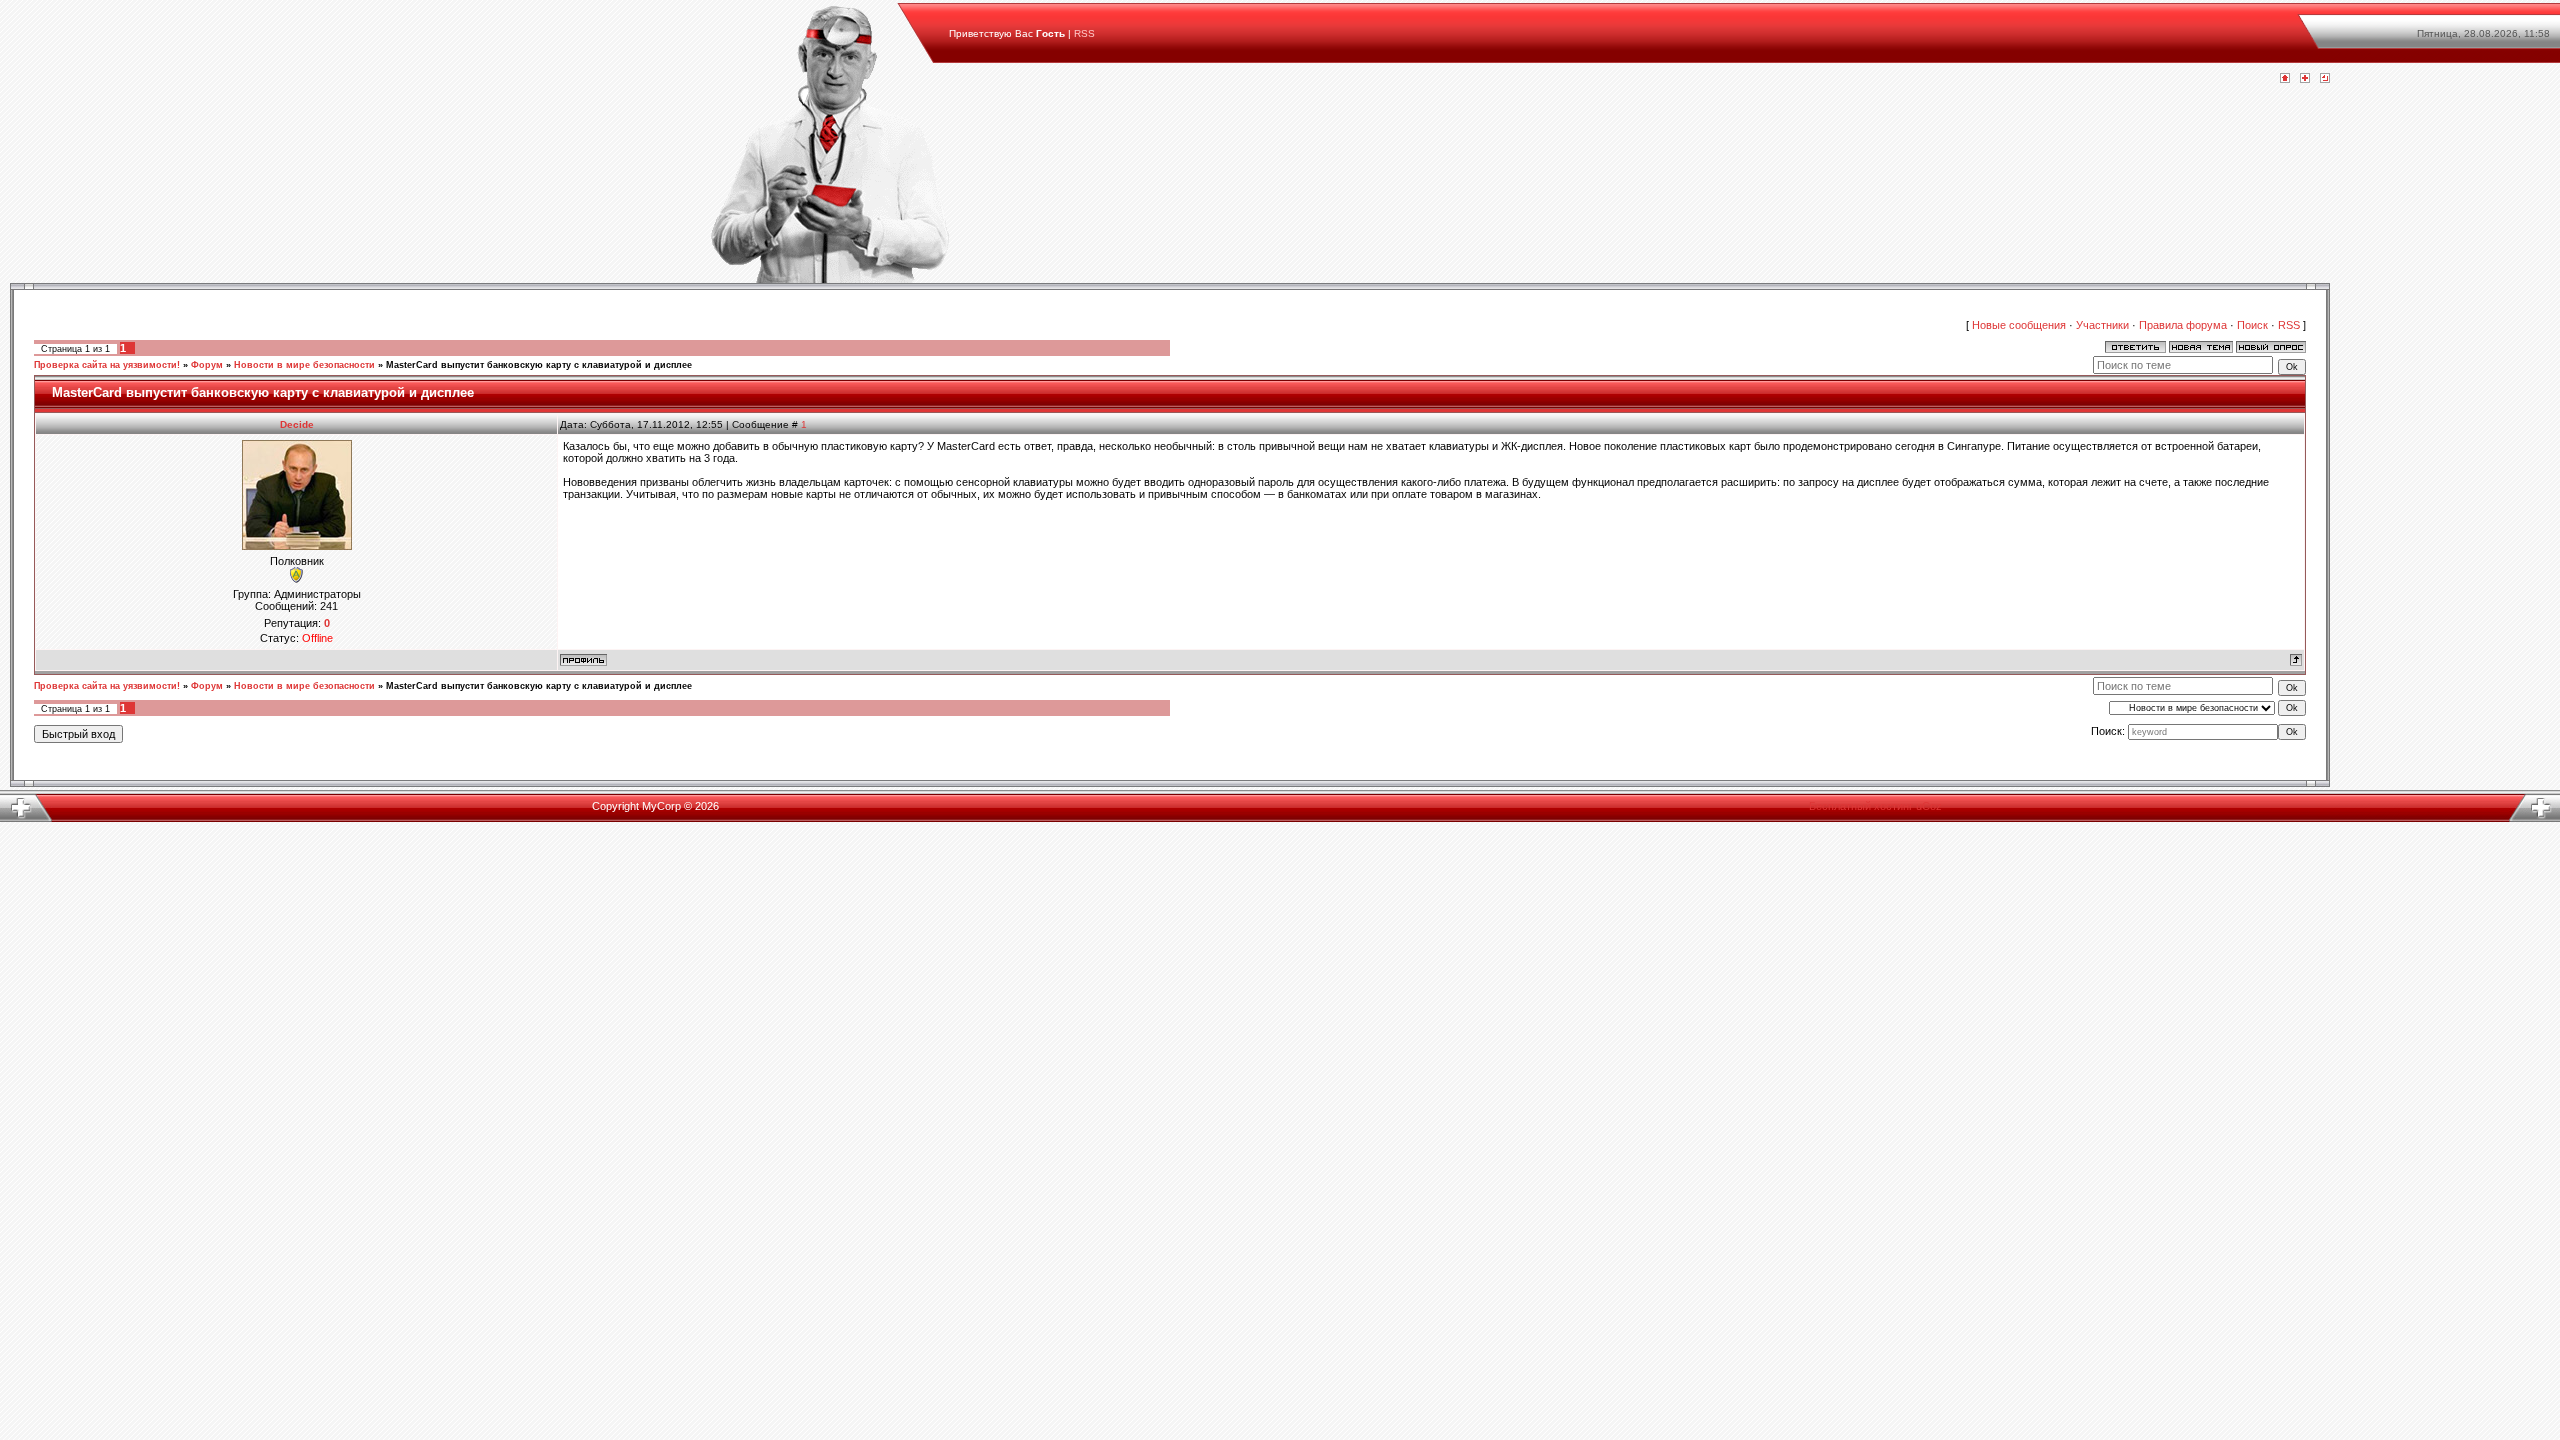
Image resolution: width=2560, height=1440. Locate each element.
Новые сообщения (2019, 325)
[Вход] (2325, 79)
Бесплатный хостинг (1861, 806)
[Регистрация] (2305, 79)
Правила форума (2183, 325)
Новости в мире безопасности (304, 365)
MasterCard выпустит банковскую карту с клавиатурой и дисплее (539, 365)
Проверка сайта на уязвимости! (107, 365)
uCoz (1929, 806)
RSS (1084, 33)
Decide (297, 424)
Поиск (2252, 325)
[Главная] (2285, 79)
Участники (2102, 325)
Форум (207, 365)
